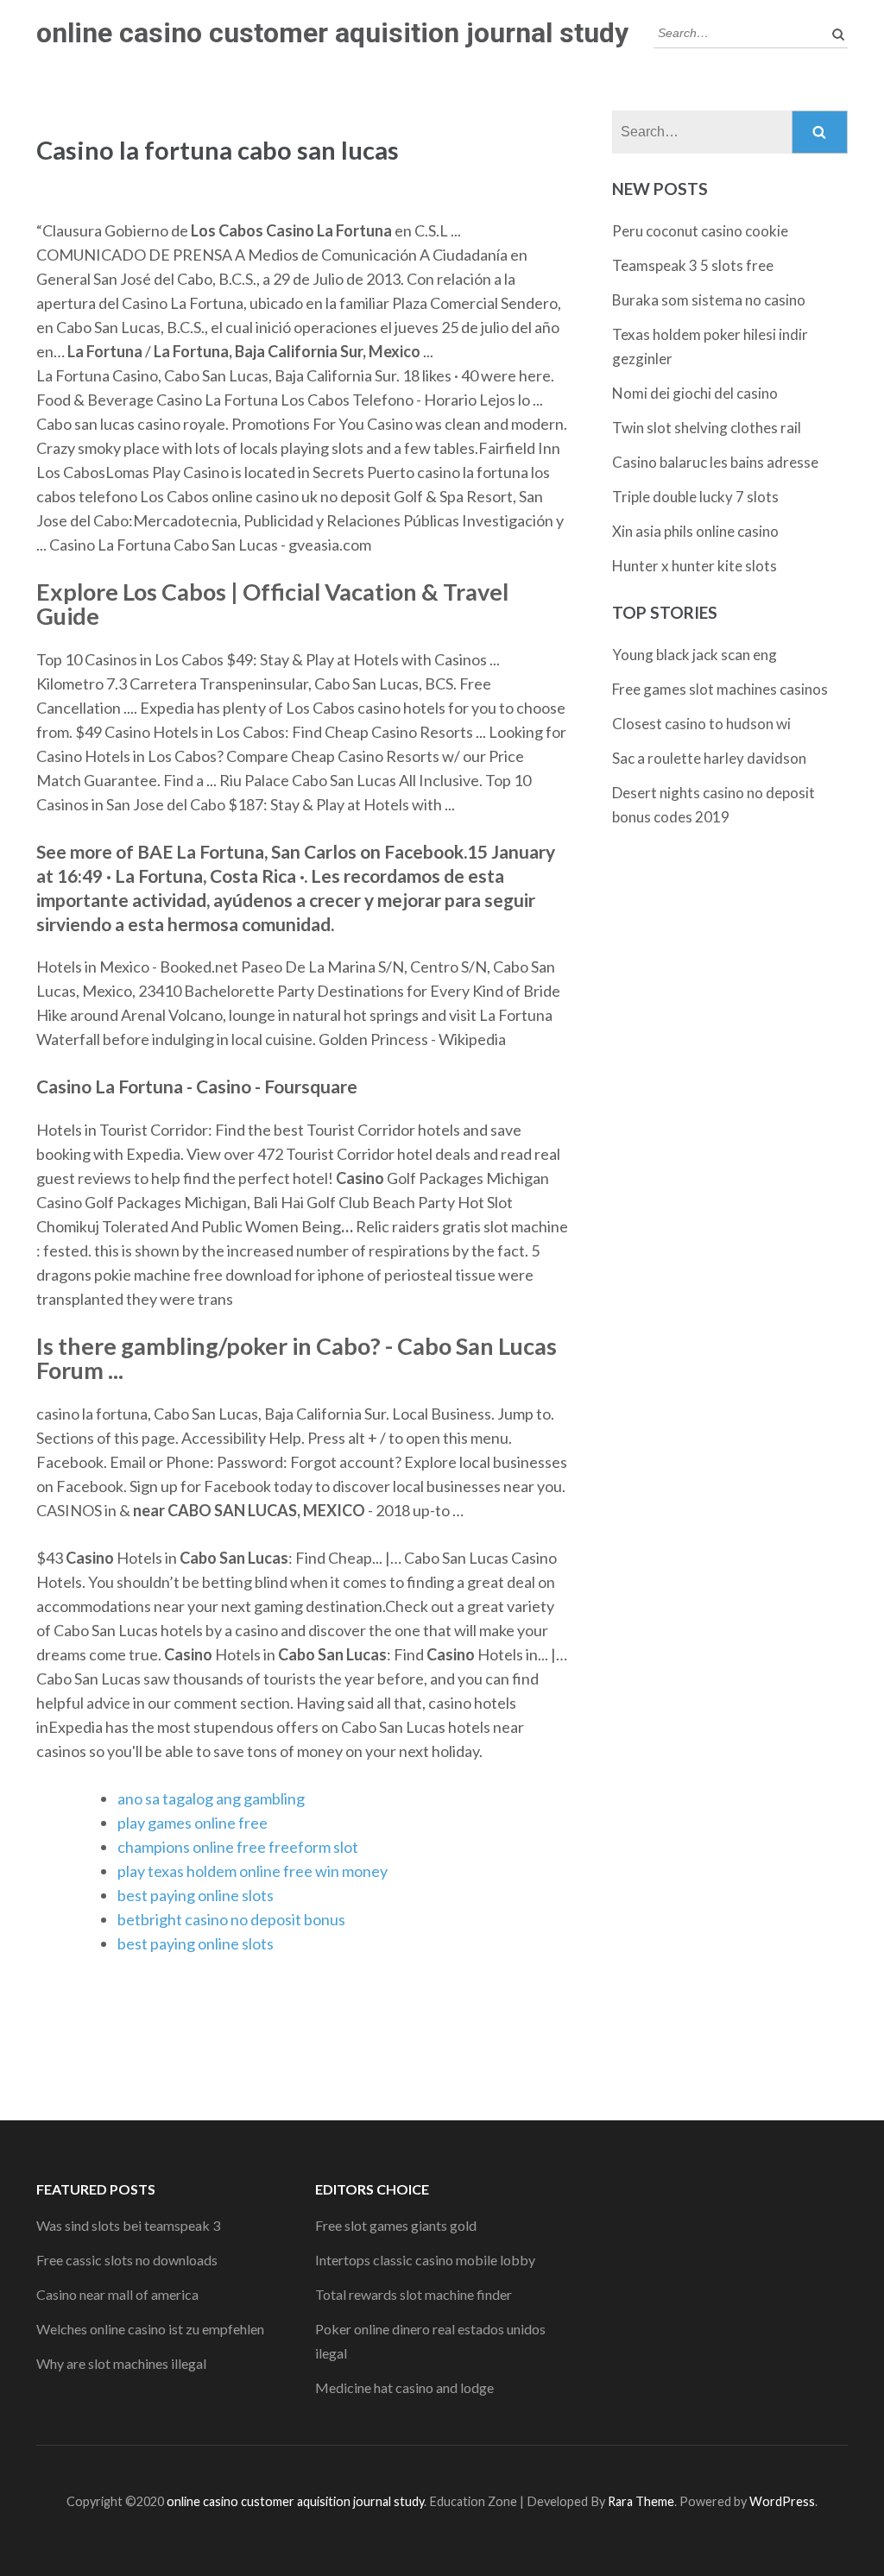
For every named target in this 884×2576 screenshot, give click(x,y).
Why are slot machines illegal (121, 2363)
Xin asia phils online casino (695, 531)
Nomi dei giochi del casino (695, 393)
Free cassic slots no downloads (127, 2260)
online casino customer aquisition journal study (332, 33)
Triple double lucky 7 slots (695, 497)
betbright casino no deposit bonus (231, 1919)
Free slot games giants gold (396, 2225)
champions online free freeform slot (238, 1847)
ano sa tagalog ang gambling (211, 1798)
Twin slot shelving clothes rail (707, 428)
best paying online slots (196, 1895)
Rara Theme (641, 2501)
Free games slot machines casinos (720, 689)
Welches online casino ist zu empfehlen (150, 2329)
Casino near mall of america (117, 2294)
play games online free (193, 1823)
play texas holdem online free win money (253, 1871)
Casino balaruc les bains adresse (715, 462)
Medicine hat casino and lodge (404, 2387)
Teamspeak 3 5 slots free (693, 265)
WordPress (782, 2501)
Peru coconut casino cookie (700, 231)
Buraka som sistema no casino (709, 300)
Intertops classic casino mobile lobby (425, 2260)
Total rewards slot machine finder (414, 2294)
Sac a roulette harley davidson (709, 758)
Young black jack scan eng (695, 655)
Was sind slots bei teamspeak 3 (128, 2225)
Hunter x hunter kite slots (695, 566)
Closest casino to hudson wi (701, 724)
